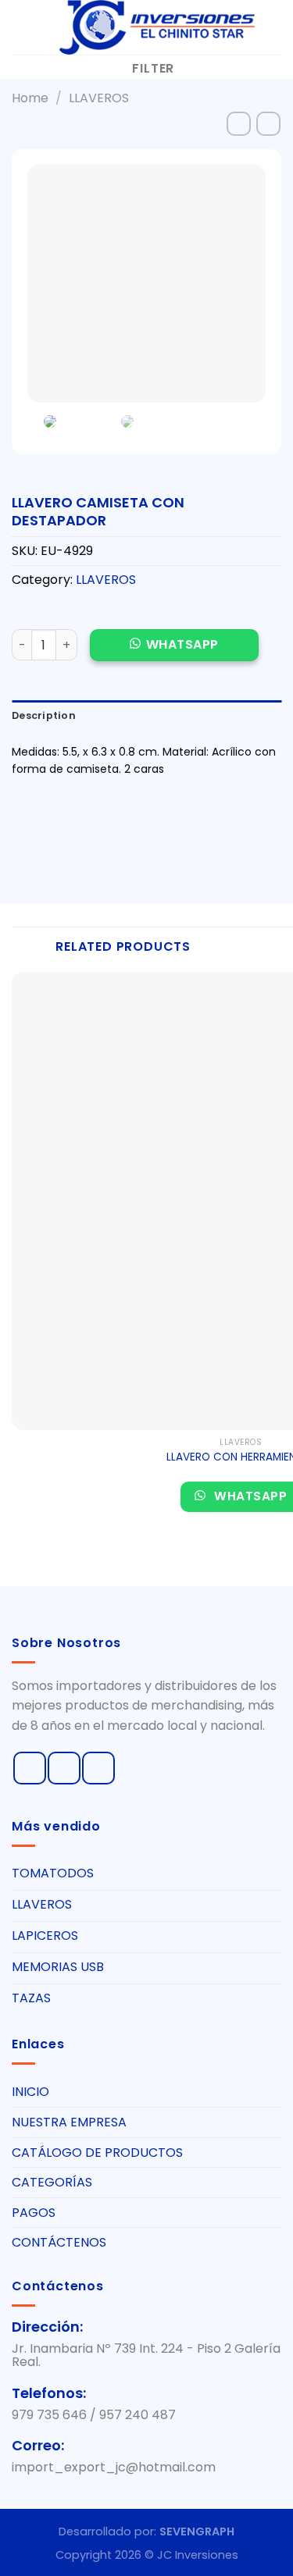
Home (30, 98)
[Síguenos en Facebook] (30, 1768)
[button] (174, 653)
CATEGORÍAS (52, 2182)
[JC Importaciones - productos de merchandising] (156, 27)
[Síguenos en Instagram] (64, 1768)
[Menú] (21, 27)
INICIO (30, 2092)
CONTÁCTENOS (59, 2242)
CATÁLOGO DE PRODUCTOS (97, 2153)
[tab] (146, 716)
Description (44, 715)
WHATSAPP (182, 644)
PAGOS (34, 2213)
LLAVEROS (99, 98)
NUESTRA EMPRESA (69, 2122)
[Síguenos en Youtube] (98, 1768)
